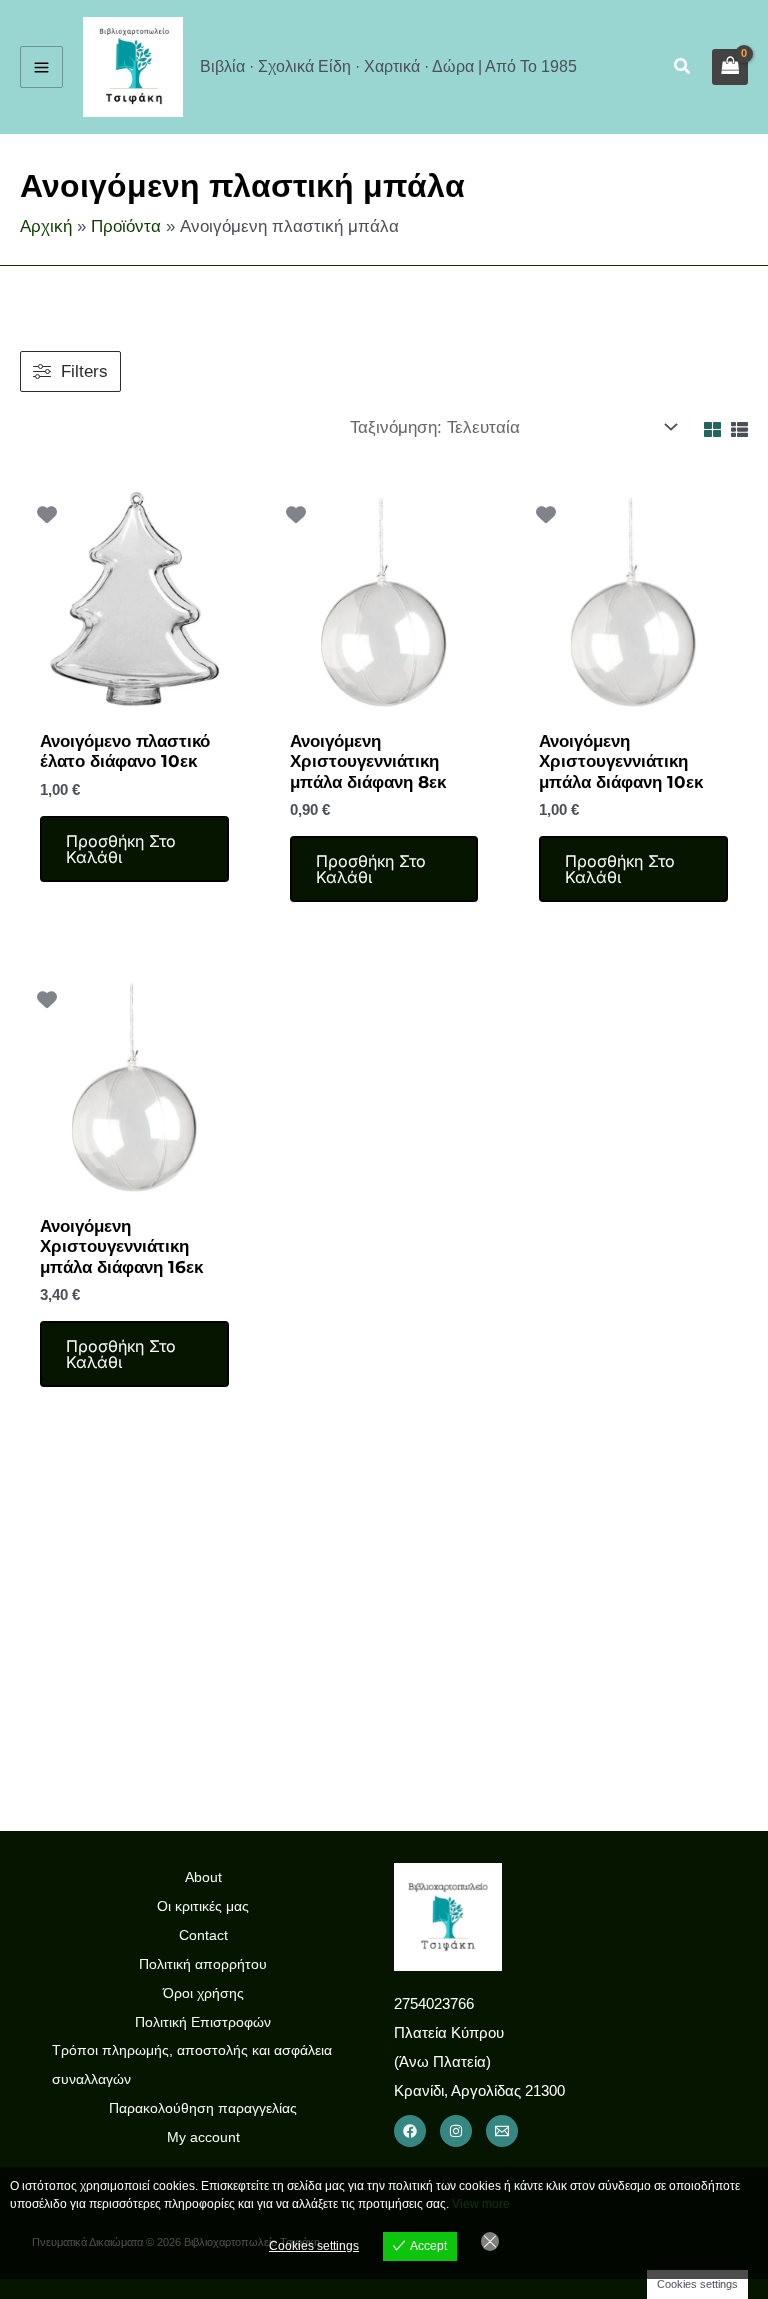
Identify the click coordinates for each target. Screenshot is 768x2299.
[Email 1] (502, 2131)
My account (203, 2137)
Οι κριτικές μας (203, 1906)
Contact (203, 1935)
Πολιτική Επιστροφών (203, 2022)
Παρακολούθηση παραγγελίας (203, 2108)
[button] (683, 67)
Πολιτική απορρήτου (203, 1964)
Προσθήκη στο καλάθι (121, 849)
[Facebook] (410, 2131)
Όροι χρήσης (203, 1993)
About (203, 1877)
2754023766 (434, 2003)
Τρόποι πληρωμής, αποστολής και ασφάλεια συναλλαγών (192, 2064)
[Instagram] (456, 2131)
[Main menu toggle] (41, 67)
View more (481, 2204)
